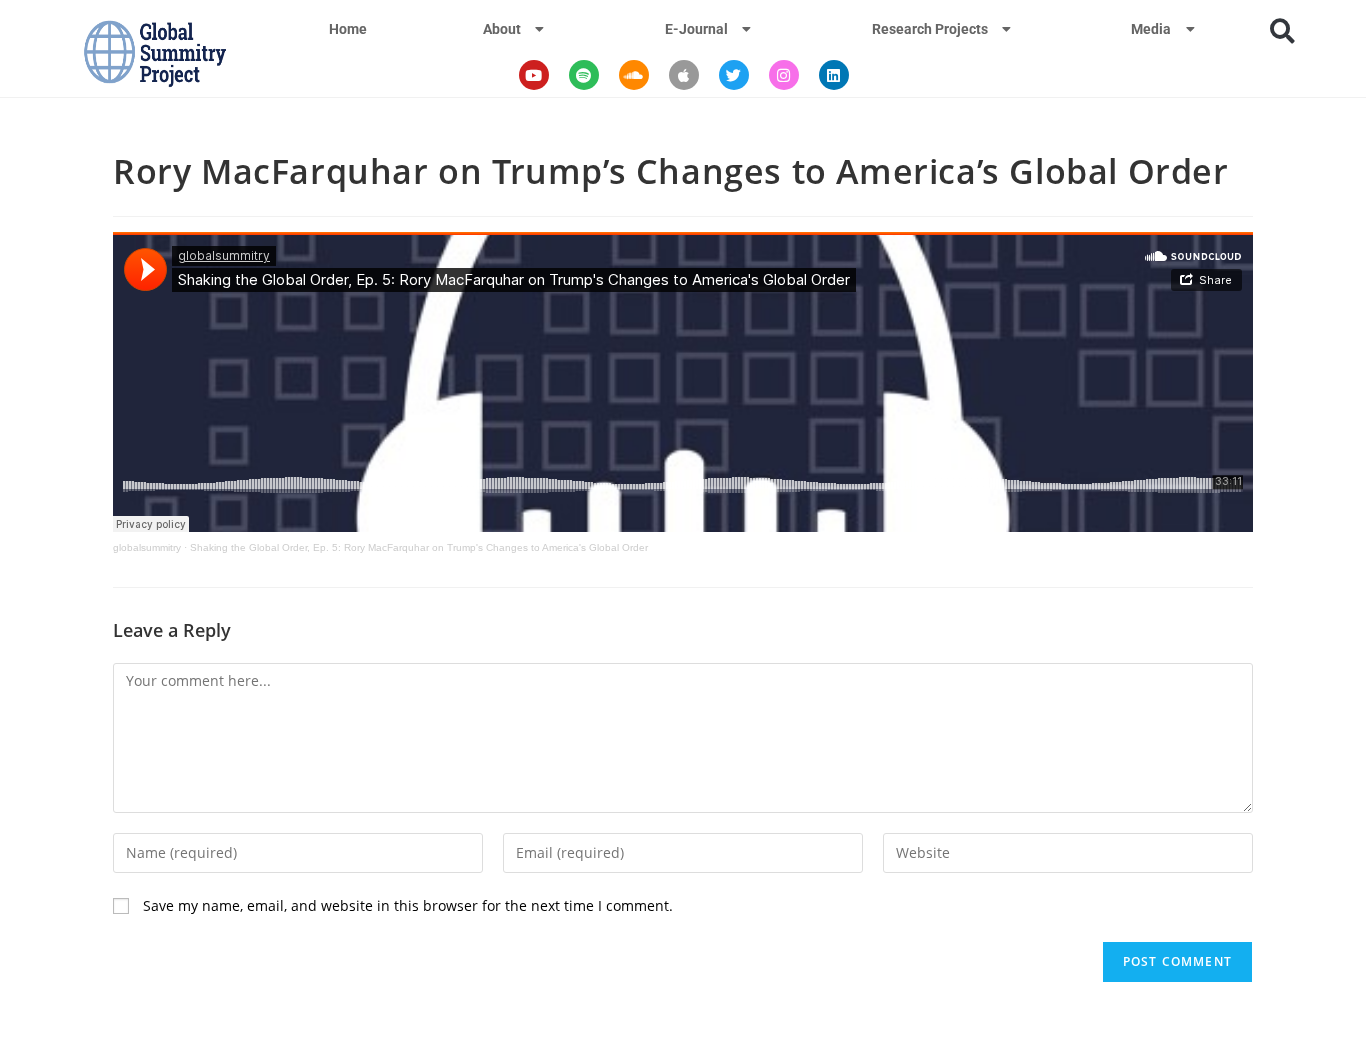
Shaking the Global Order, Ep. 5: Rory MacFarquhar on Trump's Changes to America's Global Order (419, 547)
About (502, 29)
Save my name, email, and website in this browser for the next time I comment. (408, 905)
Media (1151, 29)
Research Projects (930, 29)
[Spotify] (584, 75)
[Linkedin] (834, 75)
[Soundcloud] (634, 75)
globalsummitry (147, 547)
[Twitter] (734, 75)
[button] (1282, 30)
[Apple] (684, 75)
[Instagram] (784, 75)
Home (348, 29)
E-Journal (696, 29)
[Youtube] (534, 75)
